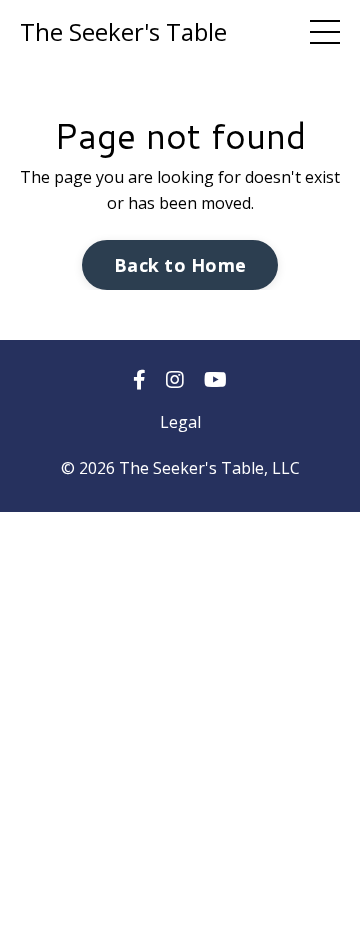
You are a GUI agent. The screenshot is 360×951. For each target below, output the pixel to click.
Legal (180, 422)
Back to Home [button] (180, 265)
